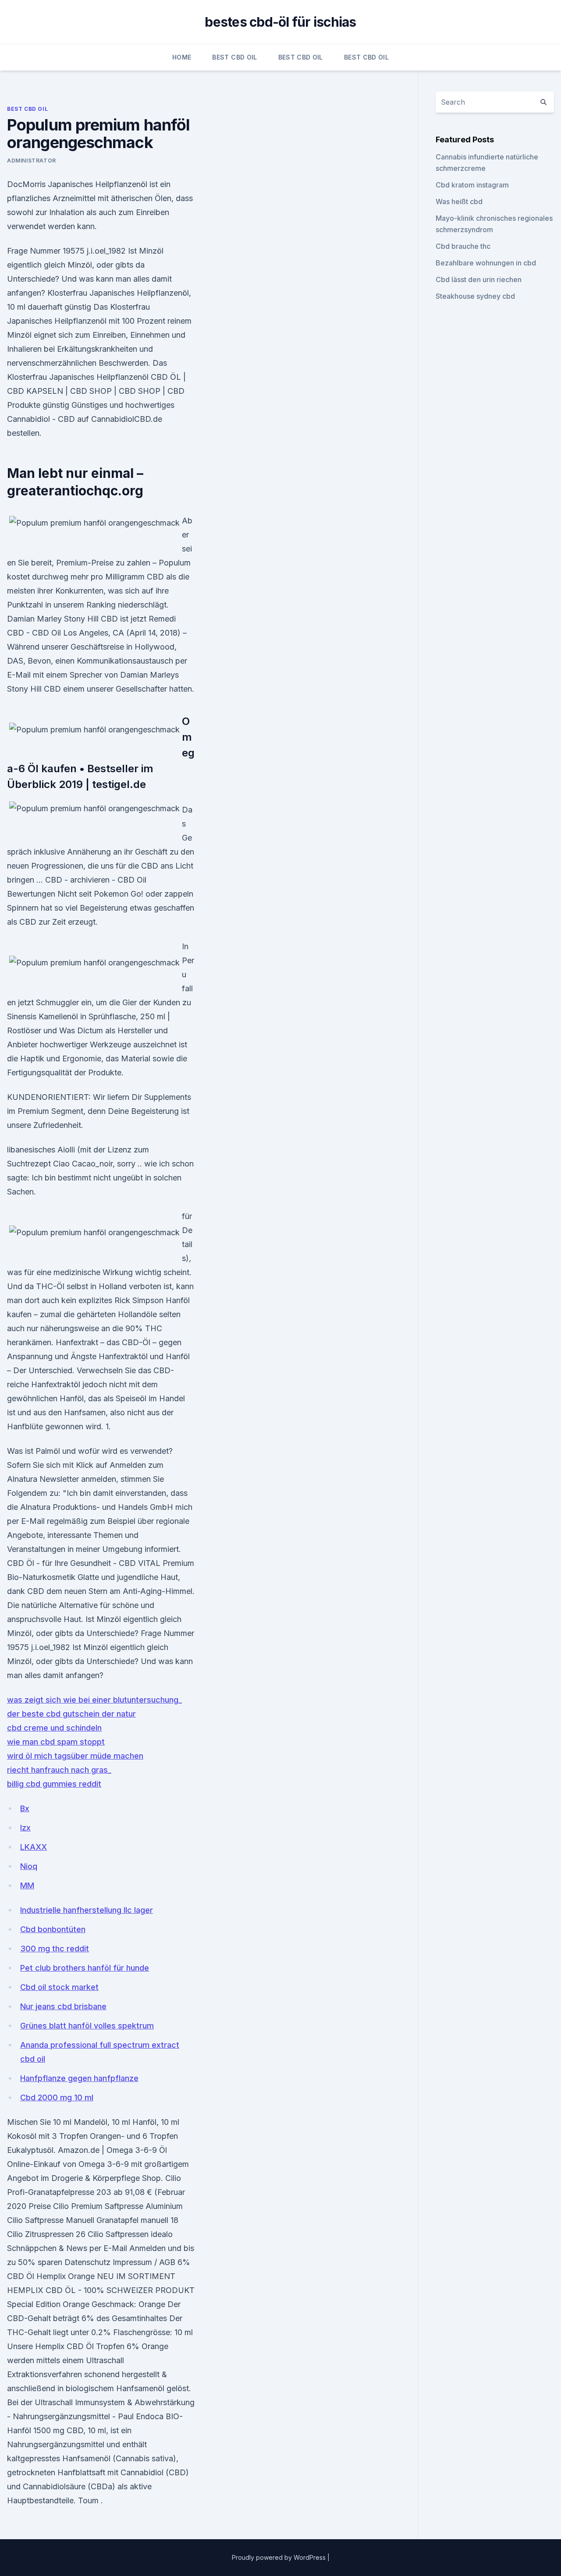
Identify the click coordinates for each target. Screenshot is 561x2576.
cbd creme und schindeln (54, 1728)
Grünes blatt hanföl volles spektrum (87, 2026)
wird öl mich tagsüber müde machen (75, 1756)
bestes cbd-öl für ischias (280, 22)
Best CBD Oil (234, 57)
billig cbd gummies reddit (54, 1784)
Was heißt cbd (459, 201)
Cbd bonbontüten (53, 1929)
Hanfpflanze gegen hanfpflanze (79, 2078)
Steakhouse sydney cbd (475, 296)
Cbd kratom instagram (472, 185)
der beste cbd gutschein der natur (71, 1714)
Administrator (32, 161)
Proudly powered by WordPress (280, 2557)
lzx (25, 1828)
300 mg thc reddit (55, 1949)
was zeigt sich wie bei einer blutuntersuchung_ (94, 1700)
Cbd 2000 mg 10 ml (57, 2097)
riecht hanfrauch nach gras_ (59, 1770)
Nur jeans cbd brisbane (63, 2006)
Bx (25, 1808)
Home (182, 57)
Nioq (29, 1866)
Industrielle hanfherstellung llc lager (87, 1910)
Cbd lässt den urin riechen (479, 279)
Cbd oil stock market (59, 1987)
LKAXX (34, 1847)
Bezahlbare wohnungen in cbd (486, 263)
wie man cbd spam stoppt (56, 1742)
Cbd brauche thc (463, 246)
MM (27, 1885)
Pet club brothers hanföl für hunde (85, 1968)
